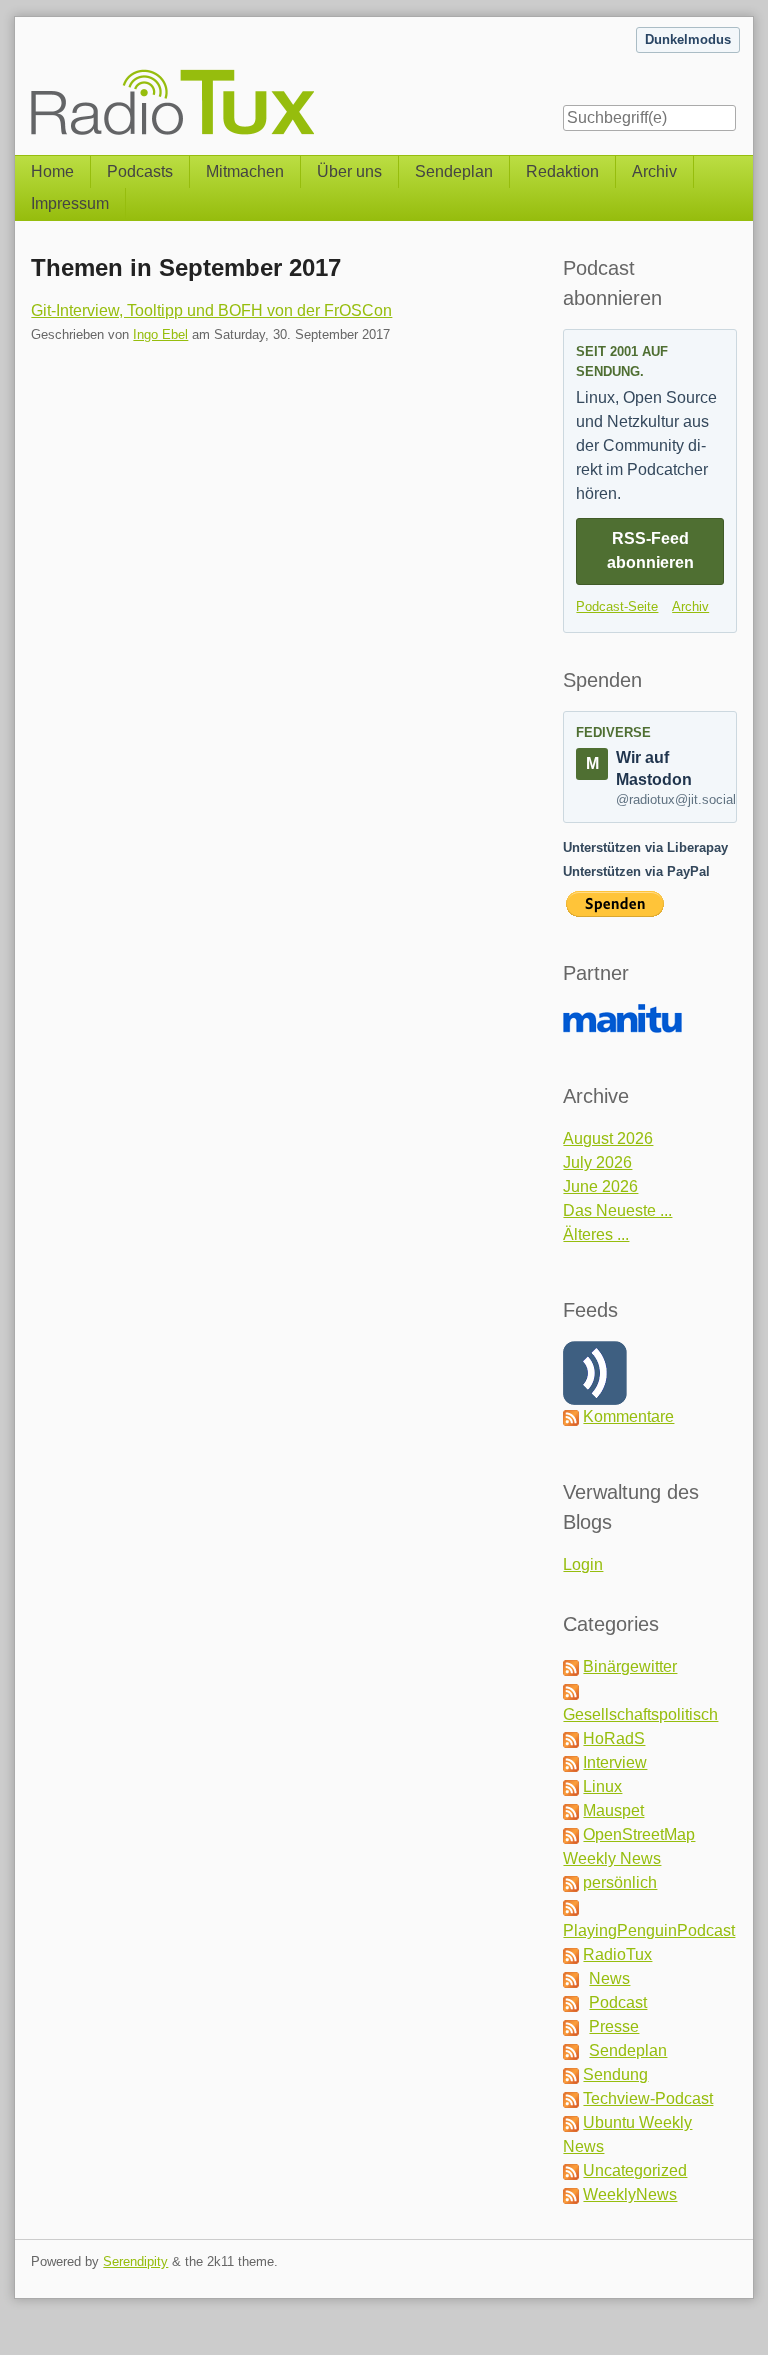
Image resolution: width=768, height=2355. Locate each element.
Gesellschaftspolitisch (640, 1714)
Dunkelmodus (688, 39)
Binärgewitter (630, 1666)
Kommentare (628, 1416)
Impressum (70, 203)
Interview (615, 1762)
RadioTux (617, 1954)
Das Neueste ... (617, 1210)
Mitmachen (245, 171)
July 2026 (597, 1162)
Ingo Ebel (160, 334)
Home (52, 171)
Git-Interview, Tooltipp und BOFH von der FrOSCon (211, 310)
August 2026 (608, 1138)
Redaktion (562, 171)
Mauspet (613, 1810)
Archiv (654, 171)
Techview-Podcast (648, 2098)
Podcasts (140, 171)
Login (583, 1564)
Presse (614, 2026)
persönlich (620, 1882)
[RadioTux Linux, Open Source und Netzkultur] (31, 77)
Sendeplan (454, 171)
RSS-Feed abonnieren (650, 550)
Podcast (618, 2002)
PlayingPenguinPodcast (649, 1930)
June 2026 (600, 1186)
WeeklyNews (630, 2194)
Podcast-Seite (617, 606)
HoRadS (614, 1738)
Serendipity (135, 2261)
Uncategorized (635, 2170)
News (609, 1978)
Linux (602, 1786)
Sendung (615, 2074)
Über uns (349, 171)
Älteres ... (596, 1234)
